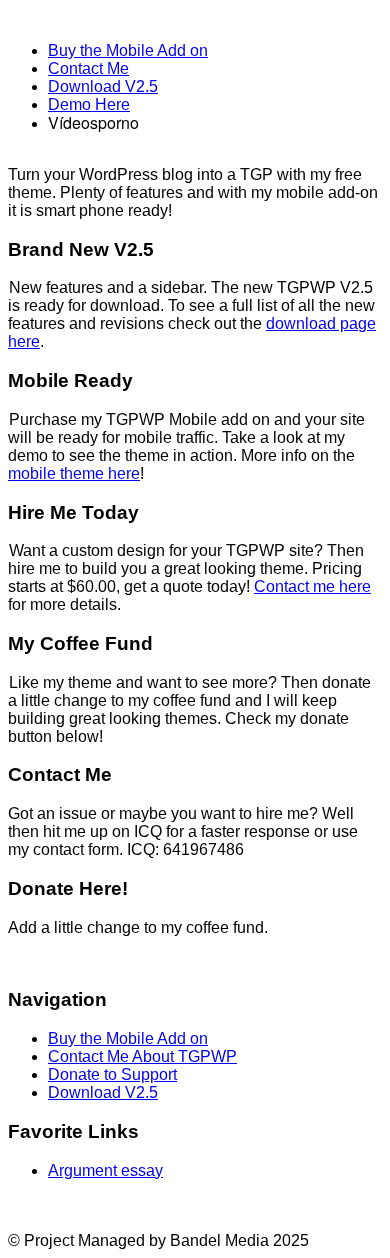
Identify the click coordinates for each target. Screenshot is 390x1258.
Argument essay (105, 1170)
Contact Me (88, 68)
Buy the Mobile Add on (128, 50)
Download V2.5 (103, 86)
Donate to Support (112, 1074)
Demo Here (89, 104)
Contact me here (312, 586)
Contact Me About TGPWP (142, 1056)
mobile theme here (74, 473)
